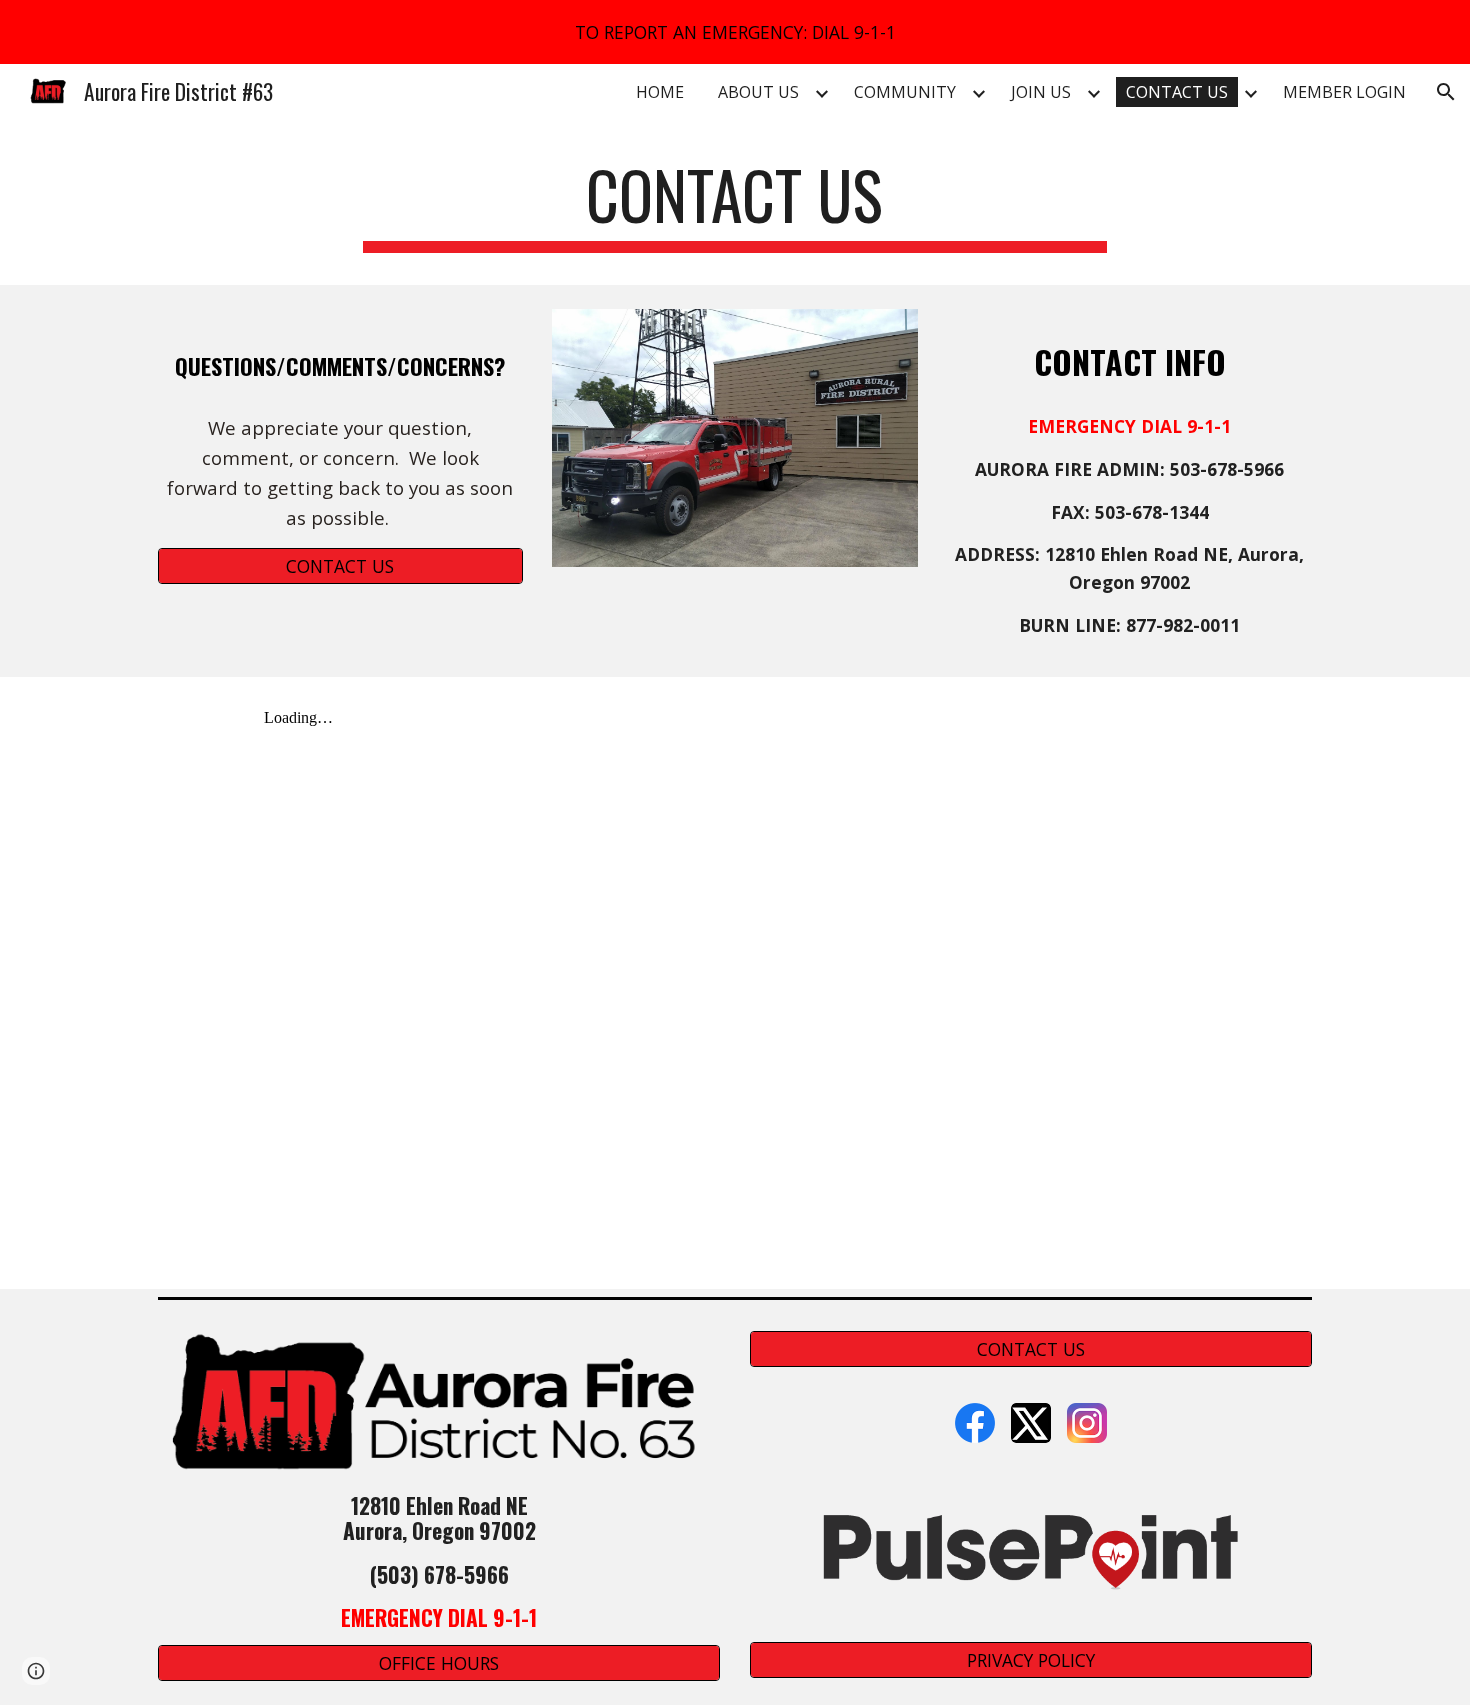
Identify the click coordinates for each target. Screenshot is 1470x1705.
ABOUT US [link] (758, 92)
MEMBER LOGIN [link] (1344, 92)
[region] (735, 32)
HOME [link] (660, 92)
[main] (735, 204)
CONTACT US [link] (1177, 92)
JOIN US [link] (1041, 92)
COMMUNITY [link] (905, 92)
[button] (1446, 92)
